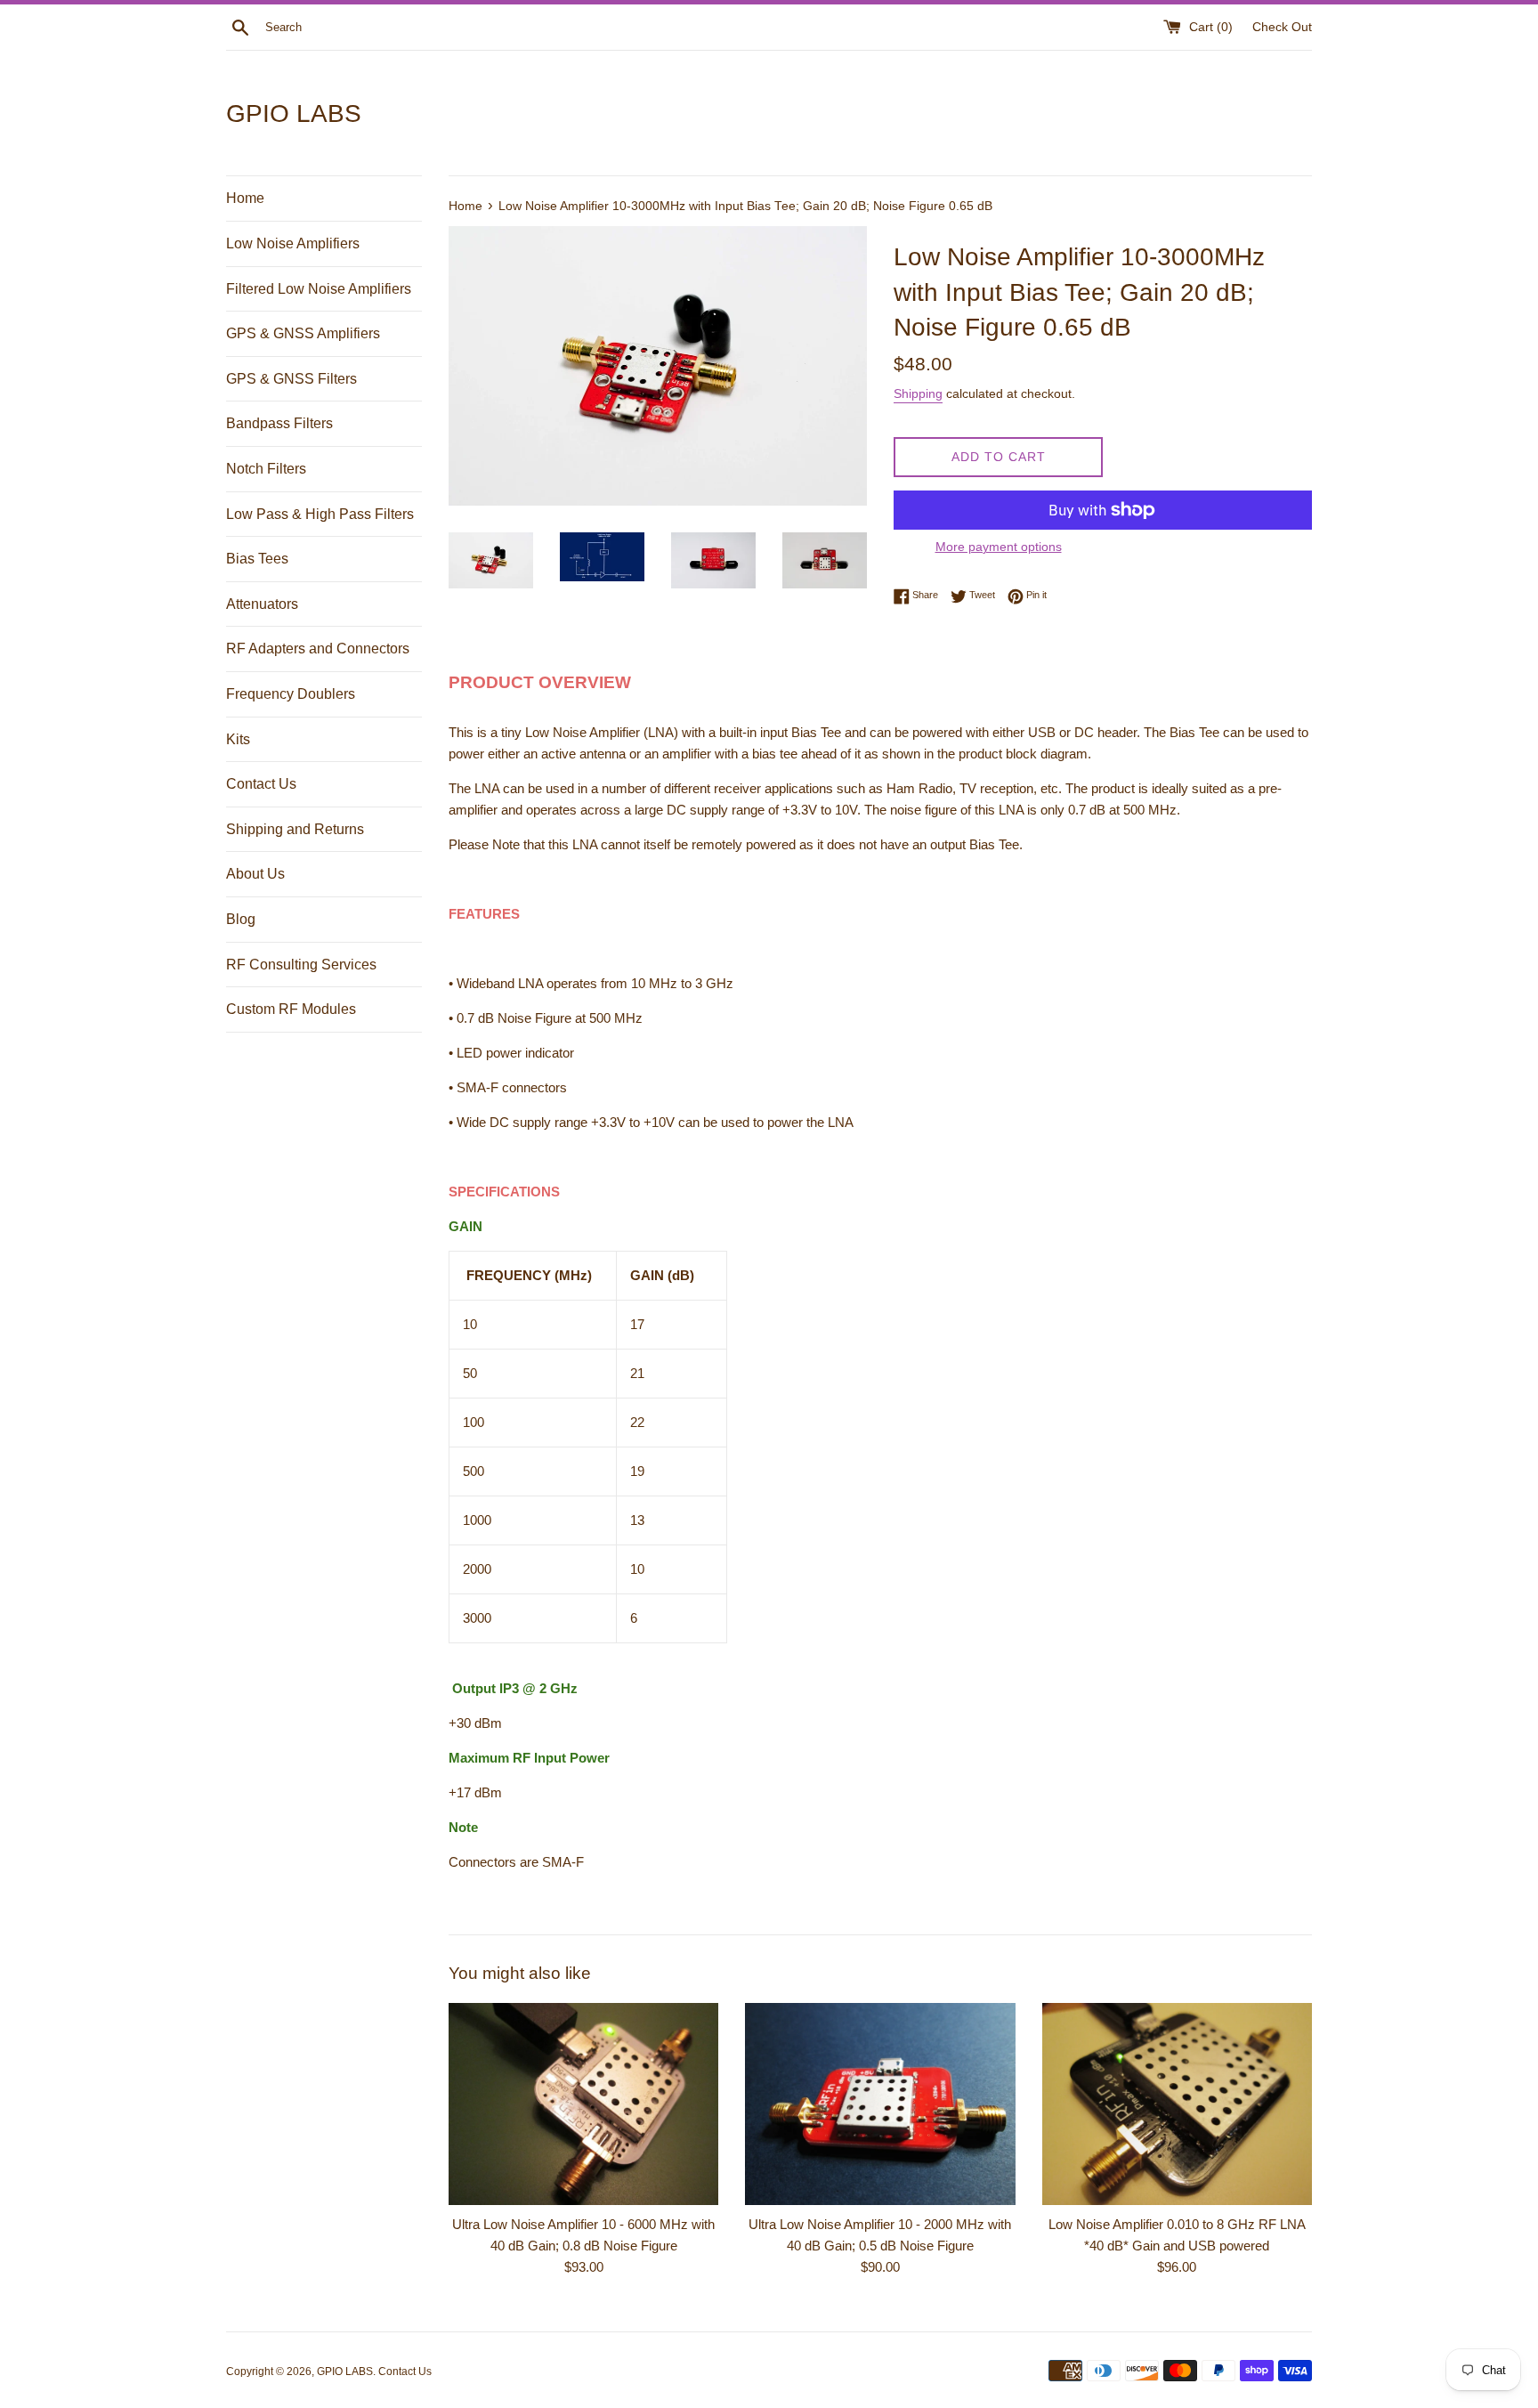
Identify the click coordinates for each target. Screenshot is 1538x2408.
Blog (241, 919)
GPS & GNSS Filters (291, 379)
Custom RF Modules (291, 1009)
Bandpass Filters (279, 423)
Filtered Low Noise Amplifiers (319, 289)
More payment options (999, 547)
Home (245, 198)
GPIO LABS (294, 114)
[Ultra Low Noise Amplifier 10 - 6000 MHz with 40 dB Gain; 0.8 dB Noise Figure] (583, 2104)
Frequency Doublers (291, 694)
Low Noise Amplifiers (293, 243)
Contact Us (261, 784)
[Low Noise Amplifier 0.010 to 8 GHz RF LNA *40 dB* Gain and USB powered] (1177, 2104)
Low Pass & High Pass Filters (320, 514)
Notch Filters (266, 469)
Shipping (918, 393)
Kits (238, 739)
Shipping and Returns (295, 829)
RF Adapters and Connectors (318, 649)
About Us (255, 874)
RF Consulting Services (301, 965)
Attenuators (262, 604)
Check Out (1282, 27)
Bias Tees (257, 559)
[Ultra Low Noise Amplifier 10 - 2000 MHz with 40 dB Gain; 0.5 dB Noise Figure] (880, 2104)
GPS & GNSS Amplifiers (303, 333)
